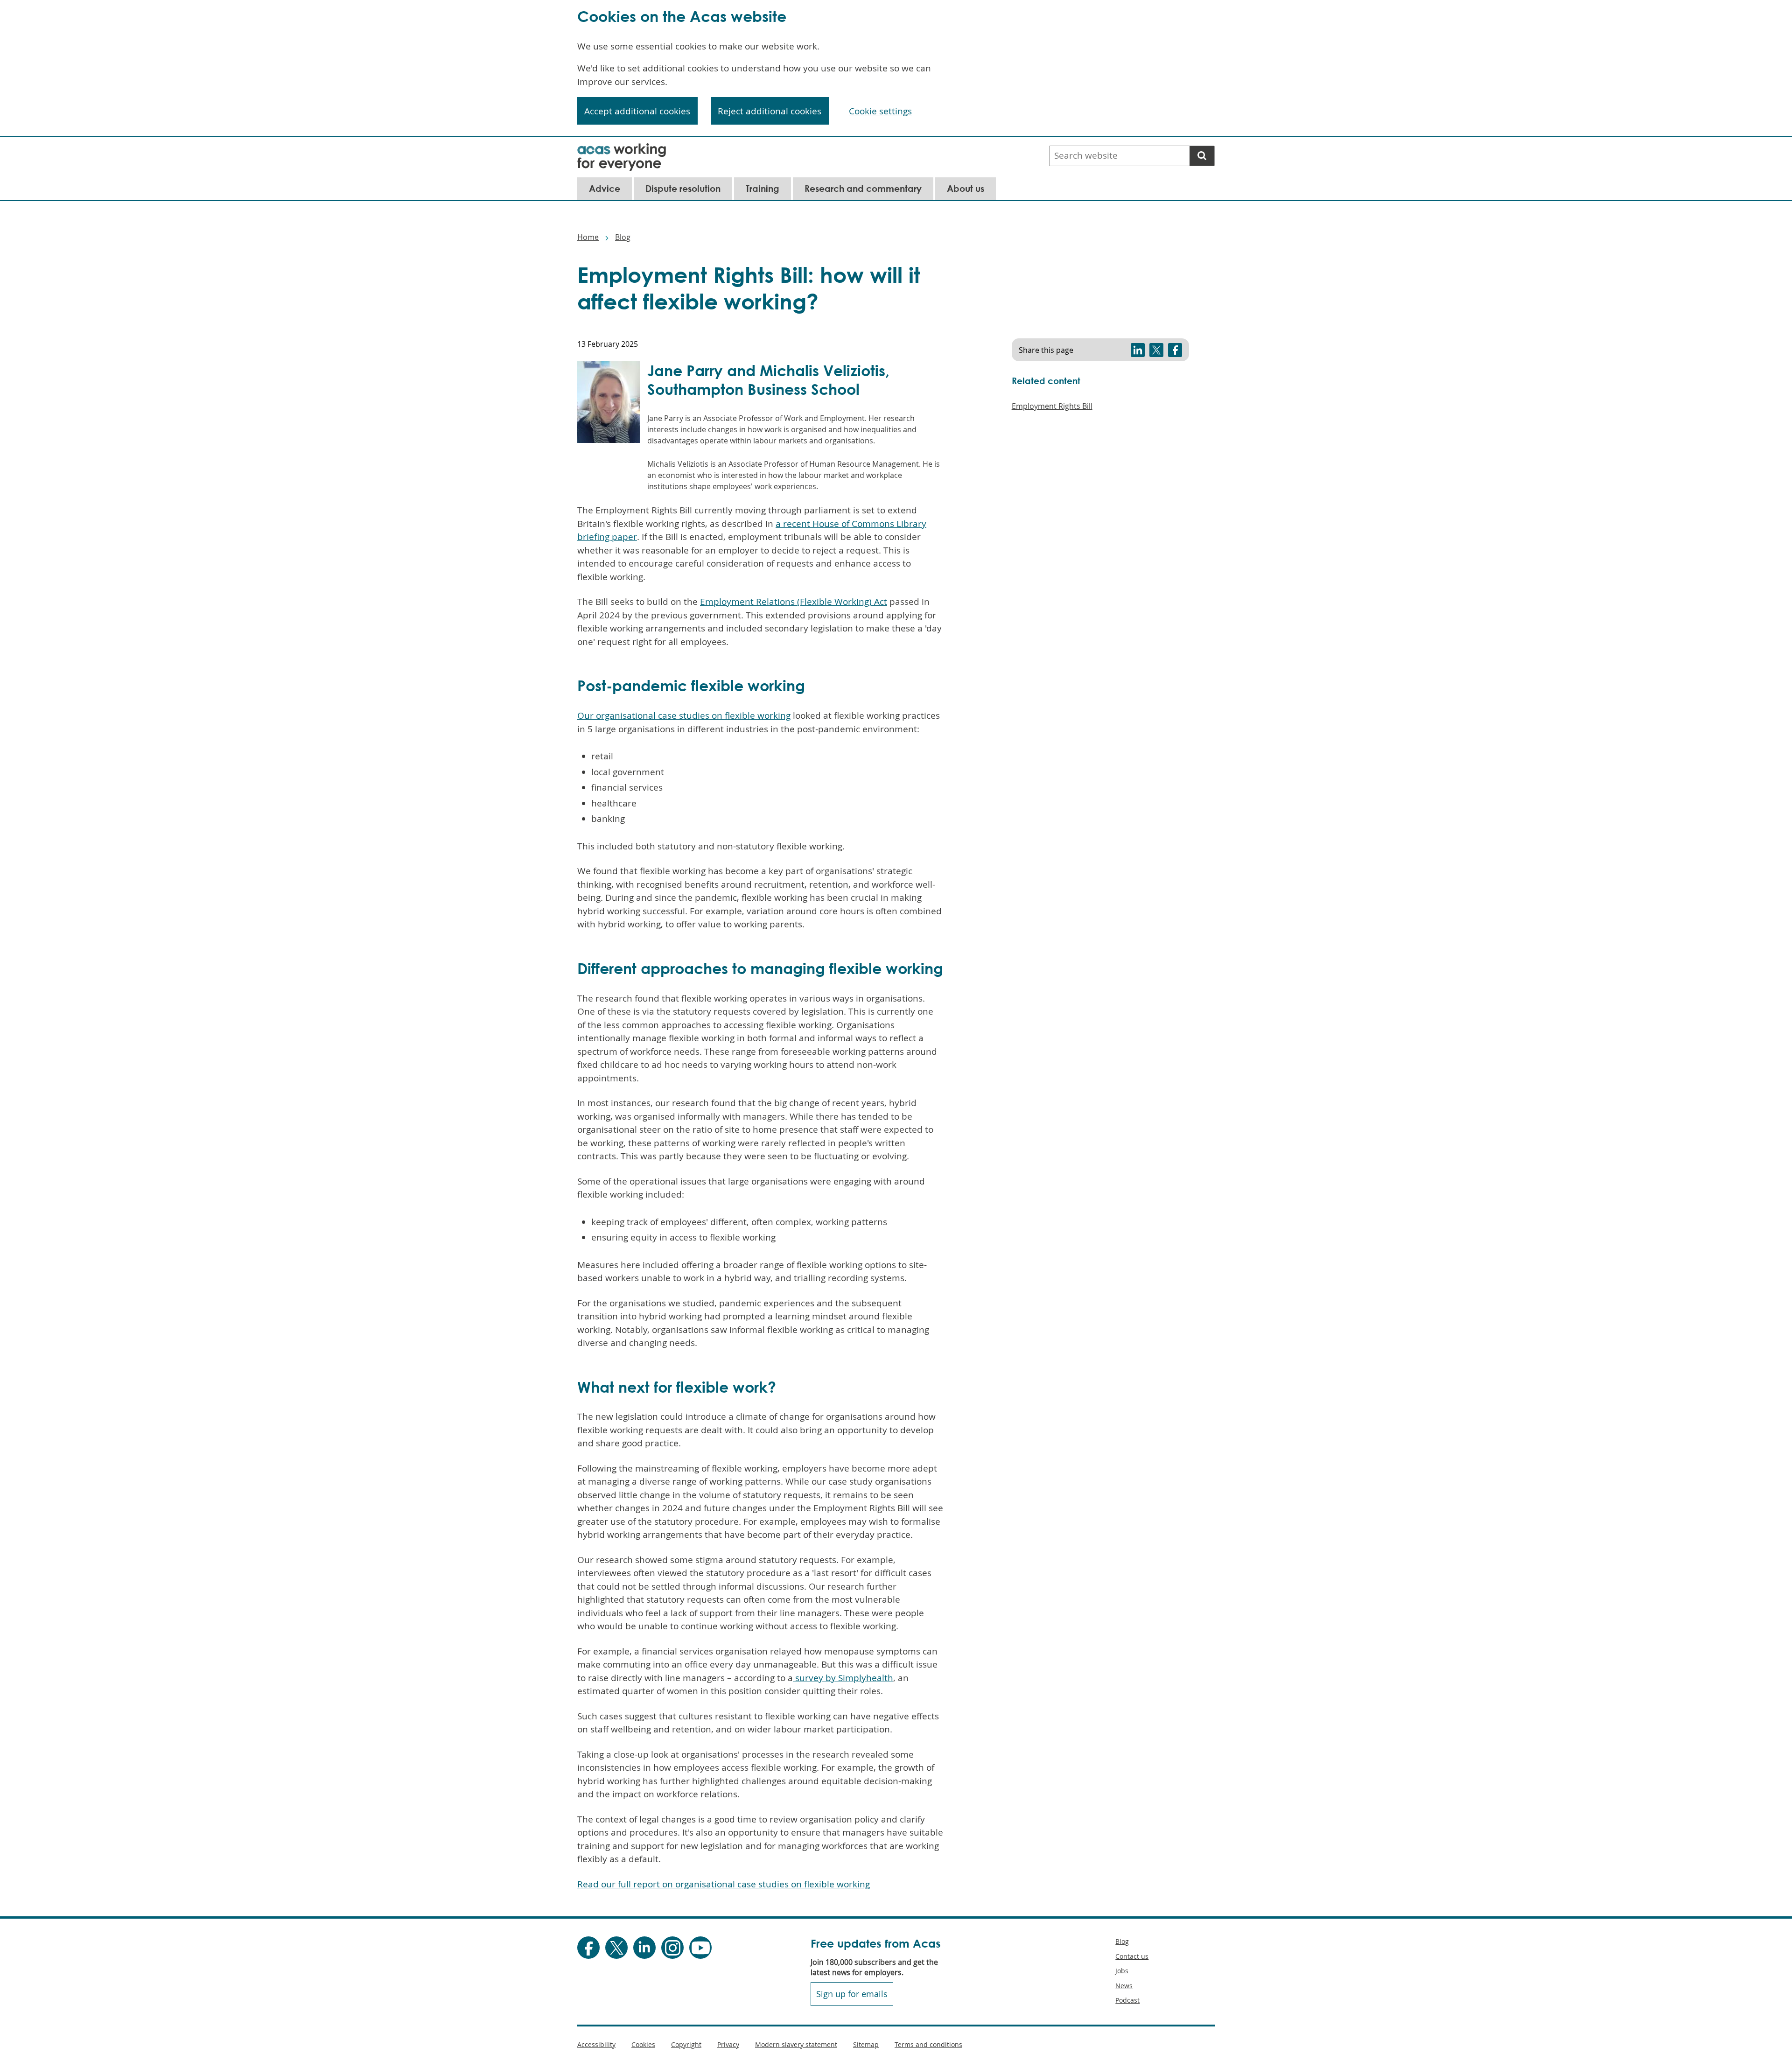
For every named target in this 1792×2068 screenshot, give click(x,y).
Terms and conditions (928, 2044)
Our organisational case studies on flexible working (684, 715)
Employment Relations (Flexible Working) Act (794, 602)
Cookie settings (880, 111)
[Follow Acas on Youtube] (700, 1948)
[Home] (622, 149)
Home (588, 237)
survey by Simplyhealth (843, 1678)
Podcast (1127, 2000)
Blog (623, 237)
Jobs (1122, 1971)
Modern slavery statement (796, 2044)
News (1124, 1986)
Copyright (686, 2044)
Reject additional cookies (770, 111)
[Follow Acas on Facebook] (588, 1948)
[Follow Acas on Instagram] (672, 1948)
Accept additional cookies (637, 111)
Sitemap (866, 2044)
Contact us (1132, 1956)
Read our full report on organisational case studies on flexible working (724, 1884)
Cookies (643, 2044)
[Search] (1202, 156)
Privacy (728, 2044)
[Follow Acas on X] (616, 1948)
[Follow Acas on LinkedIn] (644, 1948)
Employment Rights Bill (1052, 406)
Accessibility (596, 2044)
